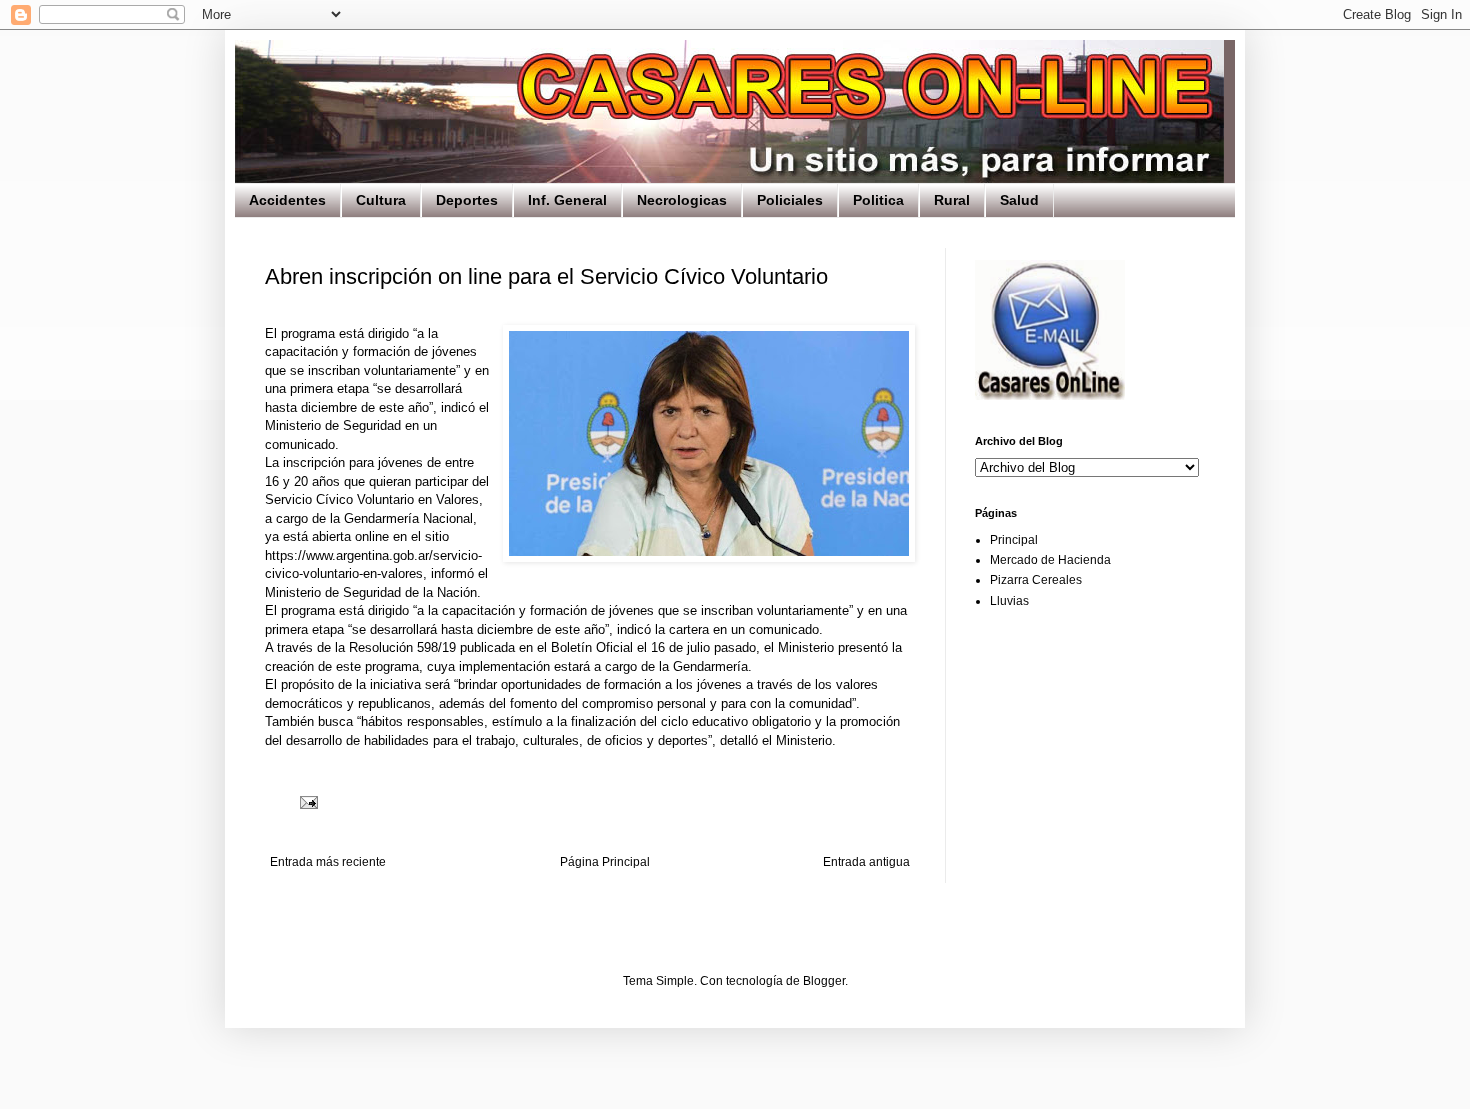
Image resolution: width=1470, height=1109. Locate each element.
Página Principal (605, 862)
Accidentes (287, 200)
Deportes (467, 200)
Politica (878, 200)
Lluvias (1009, 601)
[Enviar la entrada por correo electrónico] (308, 802)
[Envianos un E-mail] (1050, 396)
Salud (1019, 200)
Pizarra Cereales (1036, 580)
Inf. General (567, 200)
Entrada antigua (866, 862)
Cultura (381, 200)
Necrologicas (682, 200)
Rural (952, 200)
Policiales (790, 200)
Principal (1014, 540)
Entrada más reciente (328, 862)
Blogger (824, 981)
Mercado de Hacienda (1050, 560)
